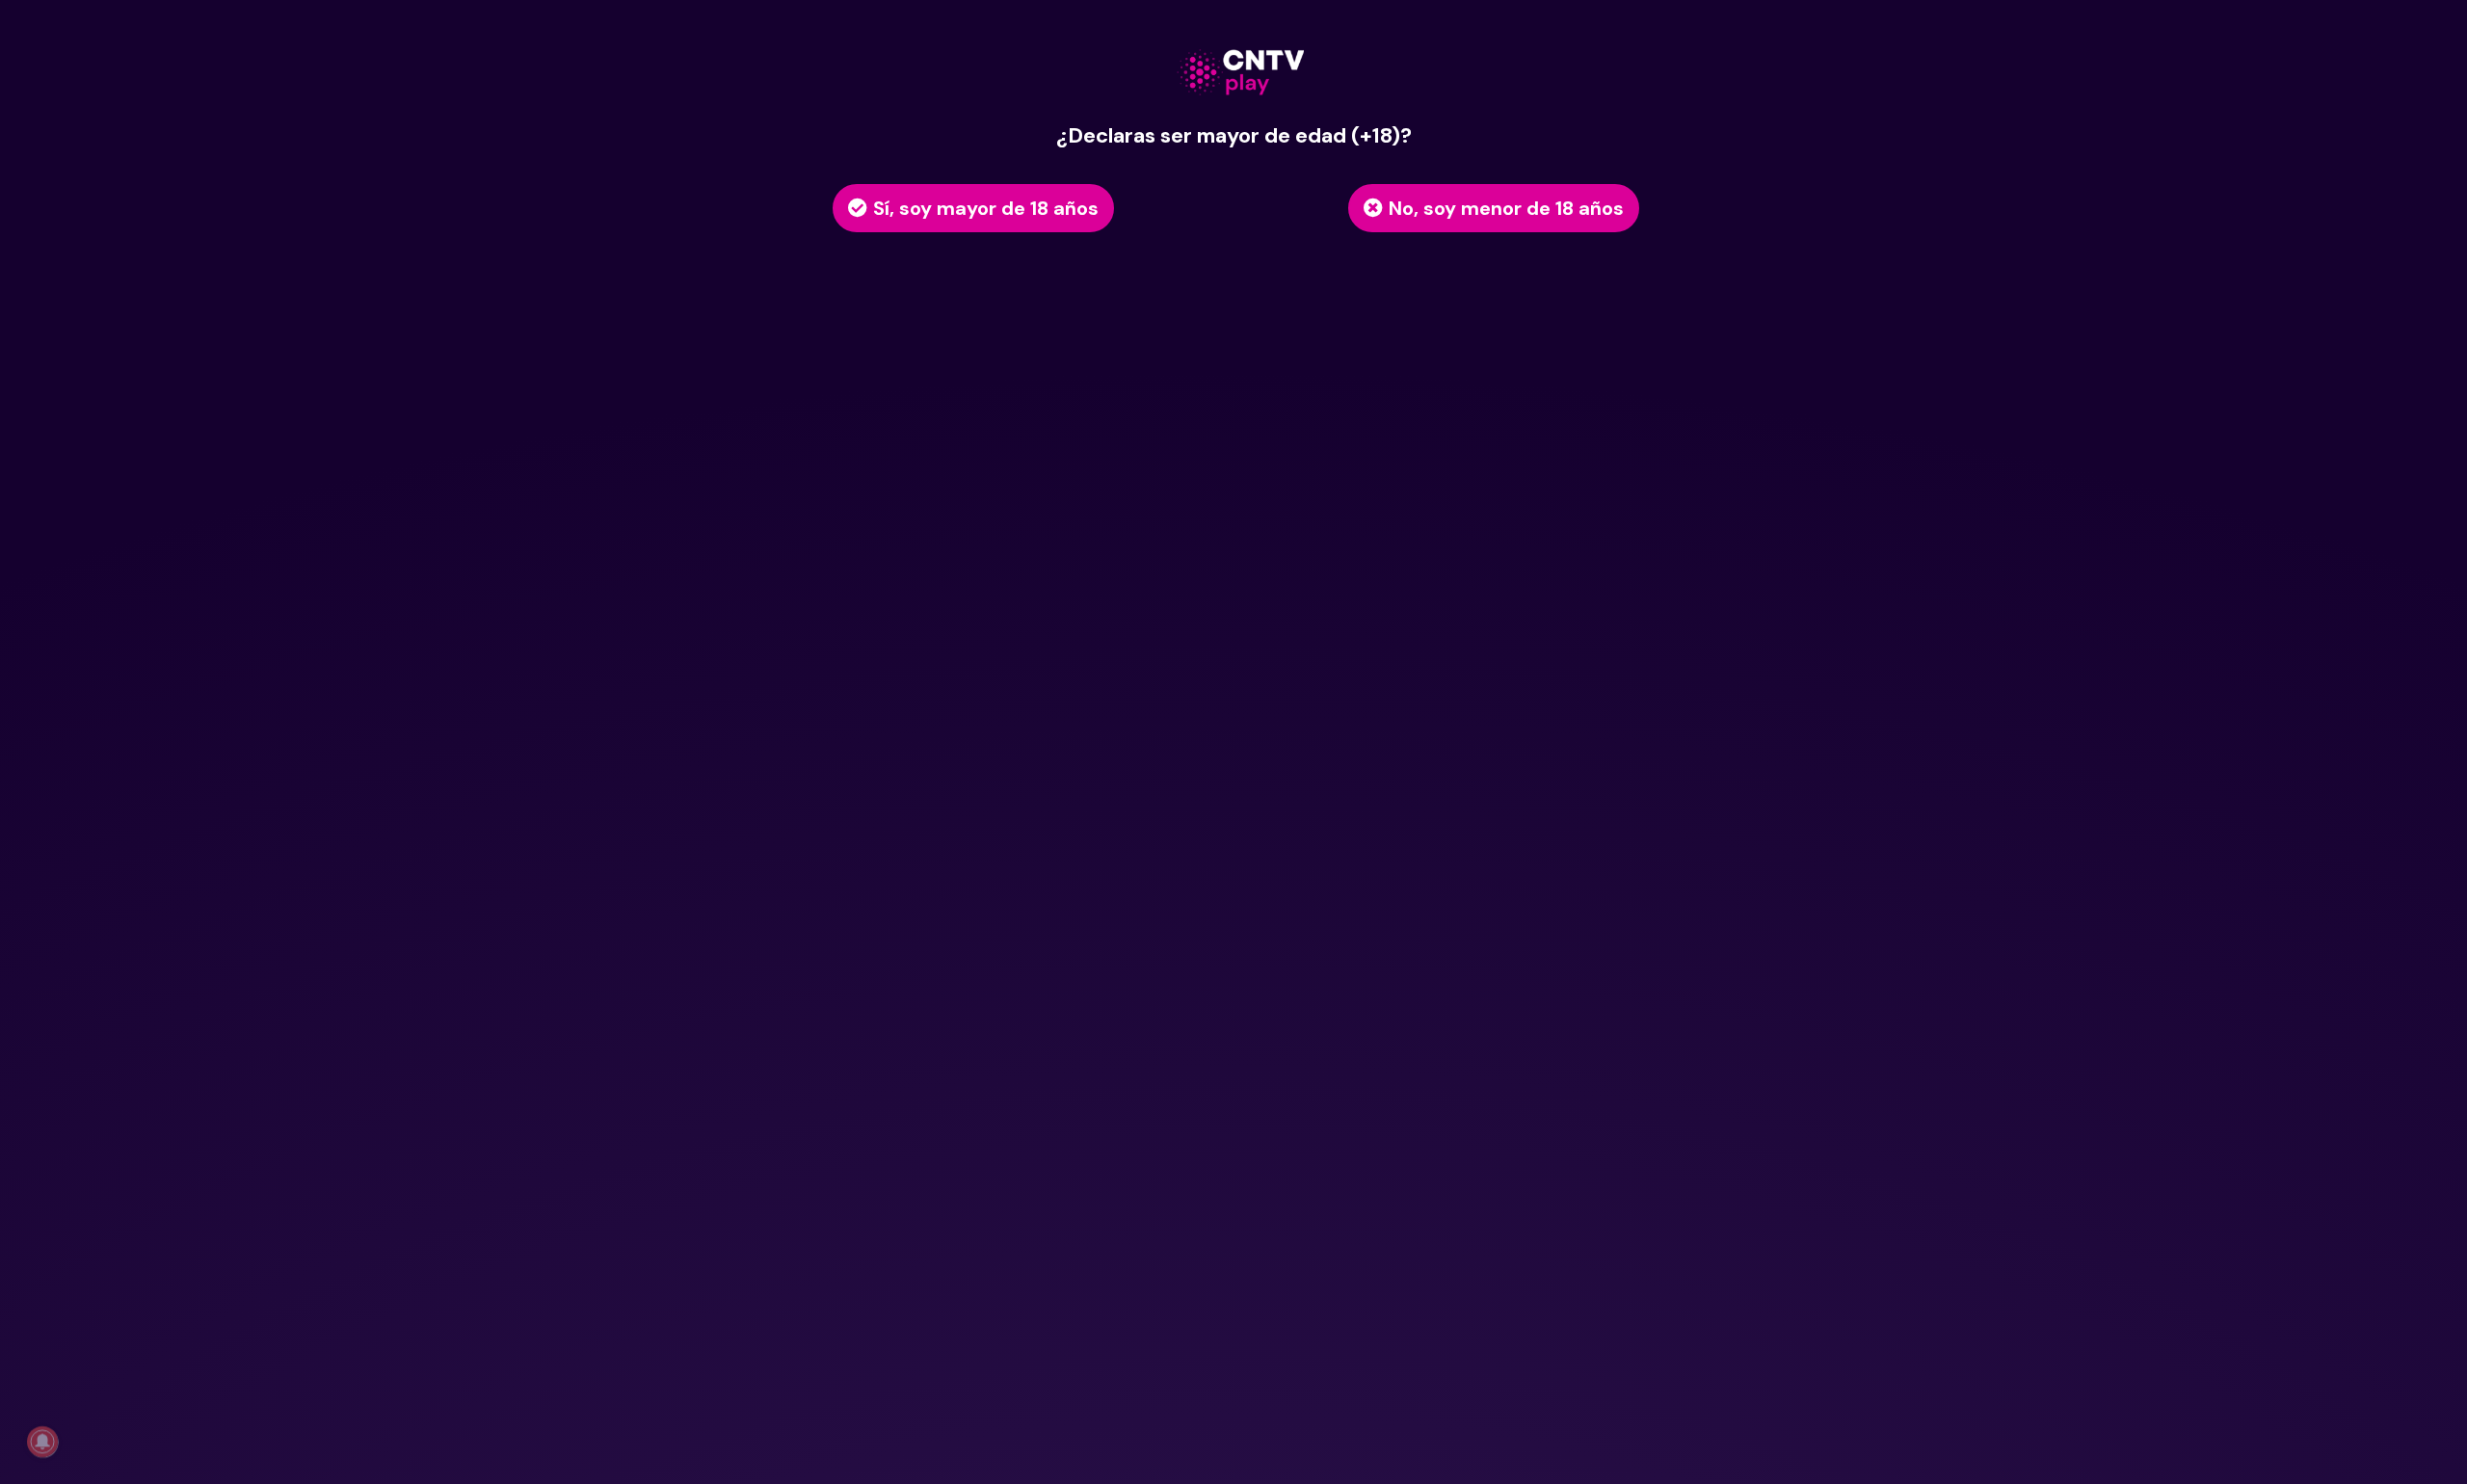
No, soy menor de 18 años (1506, 208)
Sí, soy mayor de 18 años (986, 208)
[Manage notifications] (42, 1442)
